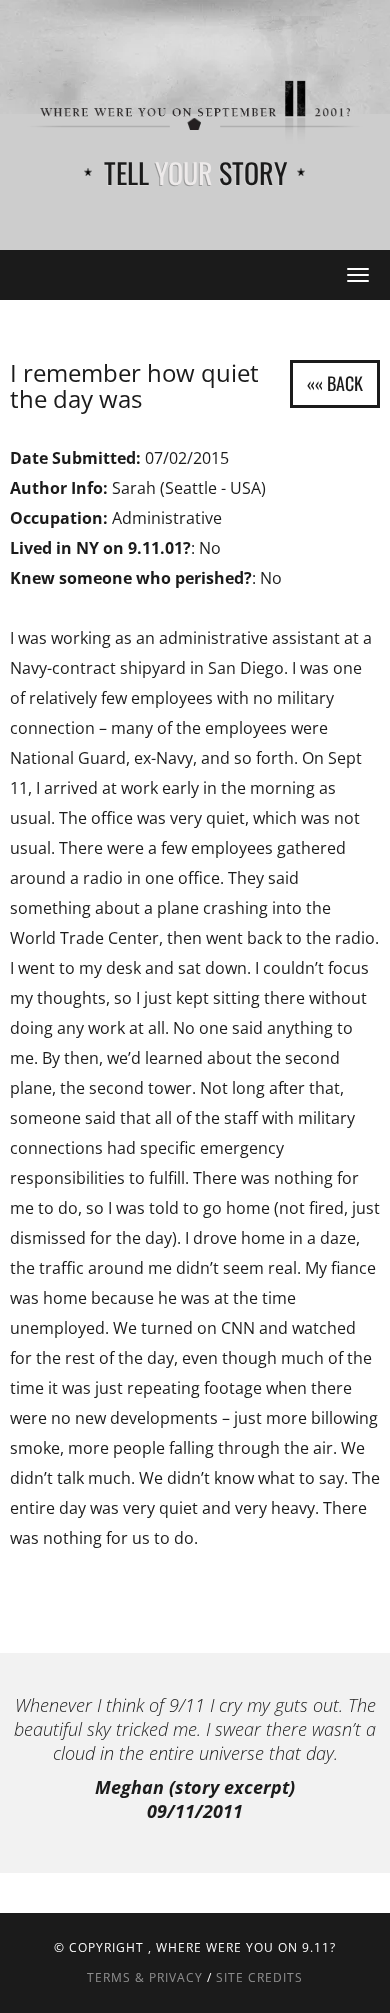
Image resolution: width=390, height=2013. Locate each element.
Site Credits (259, 1977)
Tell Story (195, 172)
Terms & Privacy (145, 1977)
